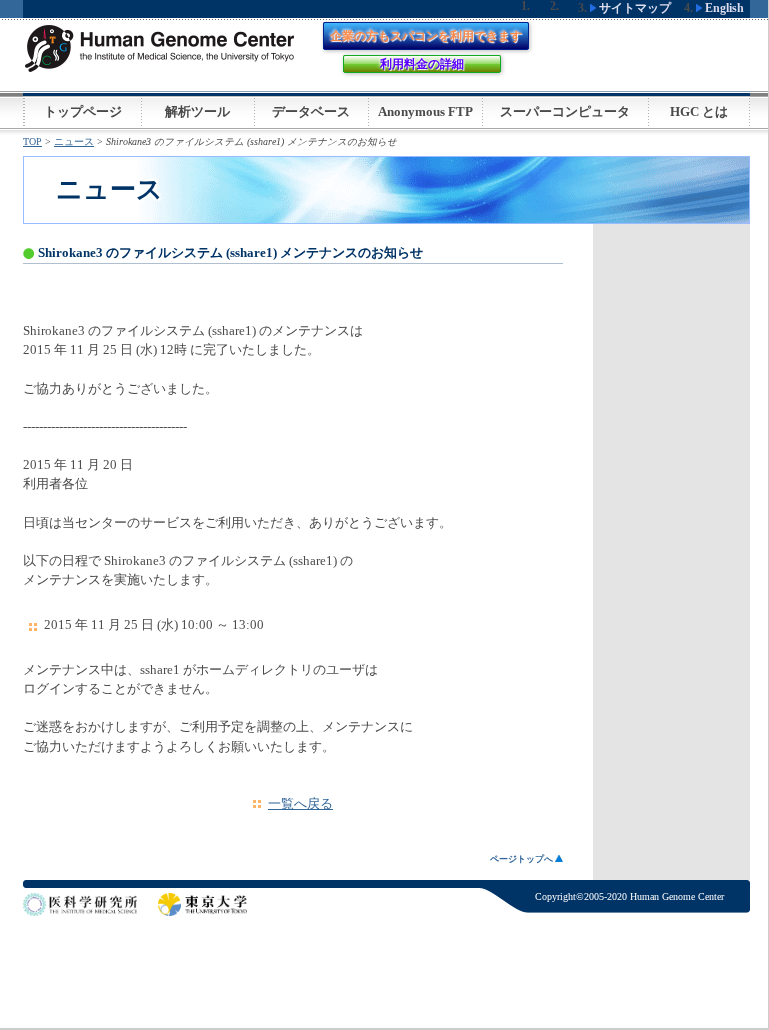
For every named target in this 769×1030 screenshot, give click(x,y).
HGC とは (699, 111)
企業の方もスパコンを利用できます (426, 36)
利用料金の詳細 (422, 64)
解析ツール (197, 111)
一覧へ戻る (300, 804)
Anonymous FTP (425, 111)
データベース (311, 111)
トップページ (83, 111)
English (723, 8)
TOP (32, 141)
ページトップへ (522, 859)
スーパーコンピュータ (565, 111)
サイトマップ (633, 8)
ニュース (74, 141)
